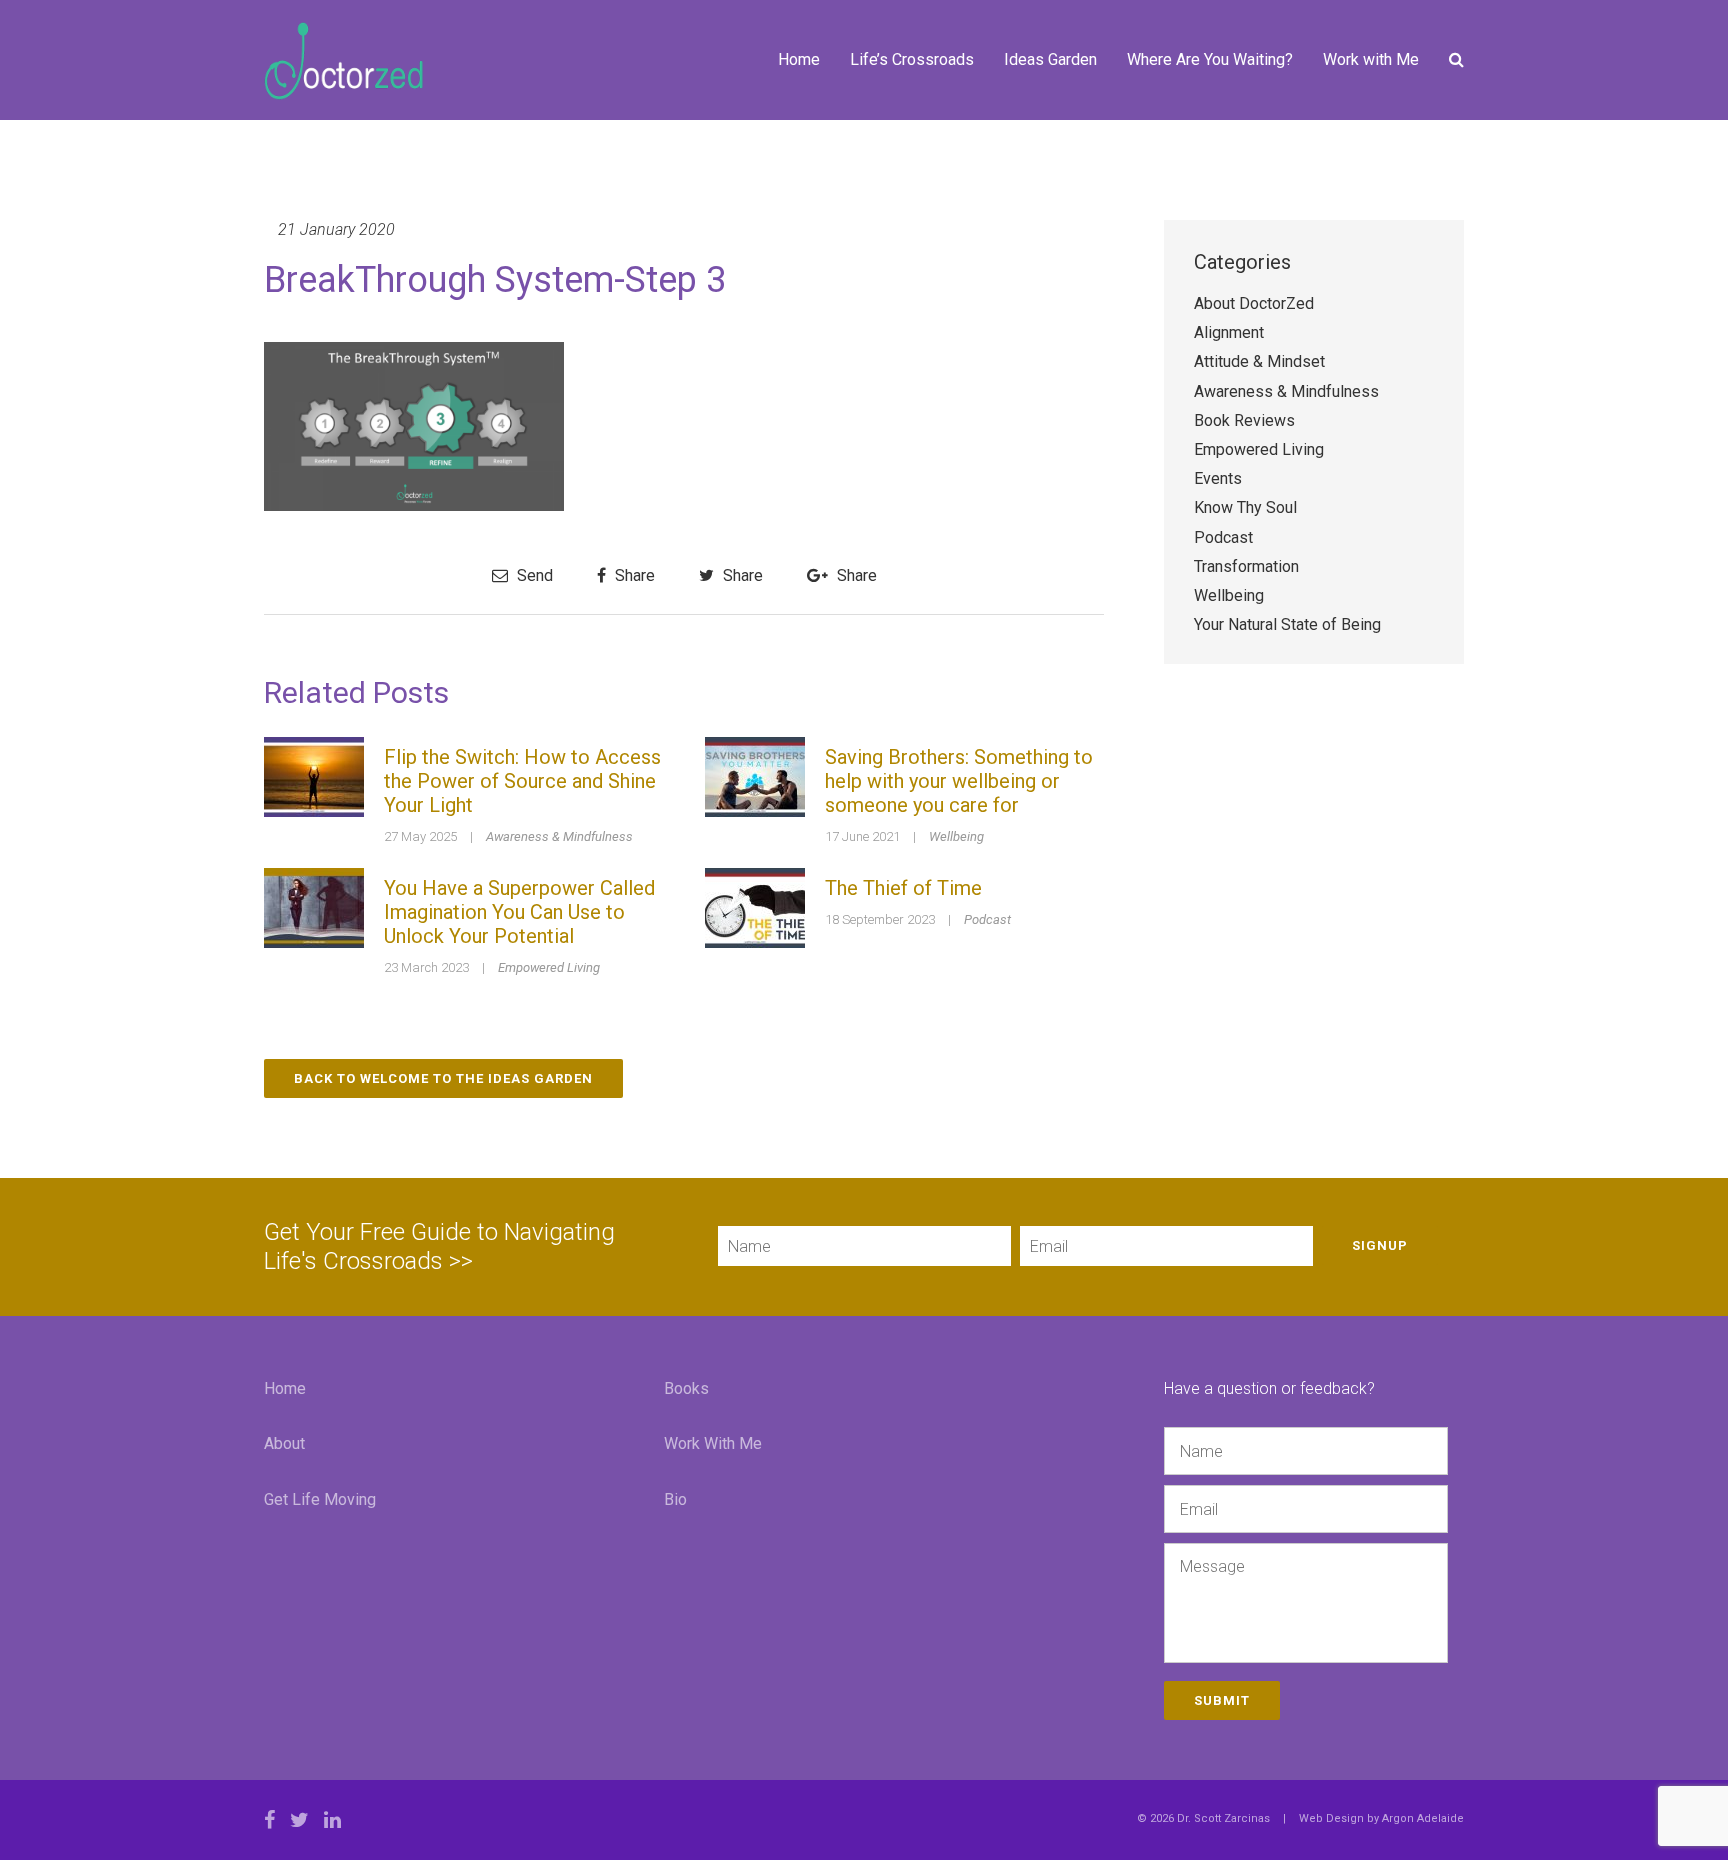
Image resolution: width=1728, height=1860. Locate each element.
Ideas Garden (1050, 59)
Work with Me (1371, 59)
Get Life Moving (320, 1499)
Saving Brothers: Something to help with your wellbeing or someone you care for (959, 781)
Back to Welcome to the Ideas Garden (443, 1078)
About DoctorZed (1254, 303)
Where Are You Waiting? (1210, 59)
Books (686, 1388)
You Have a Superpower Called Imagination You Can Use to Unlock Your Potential (519, 912)
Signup (1380, 1245)
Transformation (1246, 566)
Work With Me (713, 1443)
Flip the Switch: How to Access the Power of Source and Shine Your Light (522, 781)
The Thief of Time (903, 888)
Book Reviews (1244, 420)
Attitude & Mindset (1259, 361)
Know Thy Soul (1245, 507)
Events (1218, 478)
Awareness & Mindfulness (559, 836)
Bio (675, 1499)
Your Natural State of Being (1287, 624)
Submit (1222, 1700)
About (284, 1443)
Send (533, 575)
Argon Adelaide (1423, 1818)
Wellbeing (956, 836)
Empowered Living (549, 967)
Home (799, 59)
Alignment (1229, 332)
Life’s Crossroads (912, 59)
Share (633, 575)
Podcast (987, 919)
